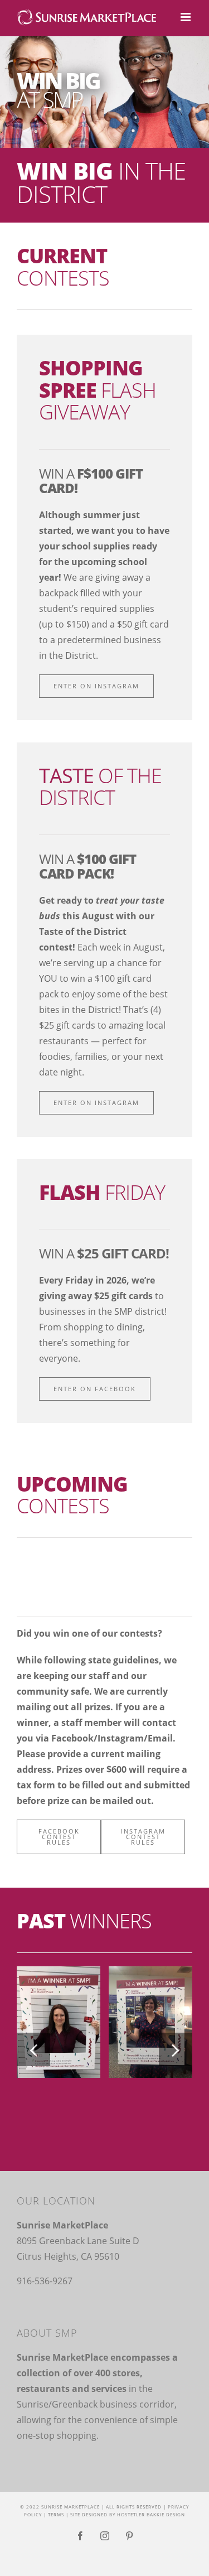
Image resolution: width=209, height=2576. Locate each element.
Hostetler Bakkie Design (151, 2514)
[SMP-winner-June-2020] (150, 2021)
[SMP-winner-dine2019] (59, 2021)
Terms (56, 2514)
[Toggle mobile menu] (186, 17)
